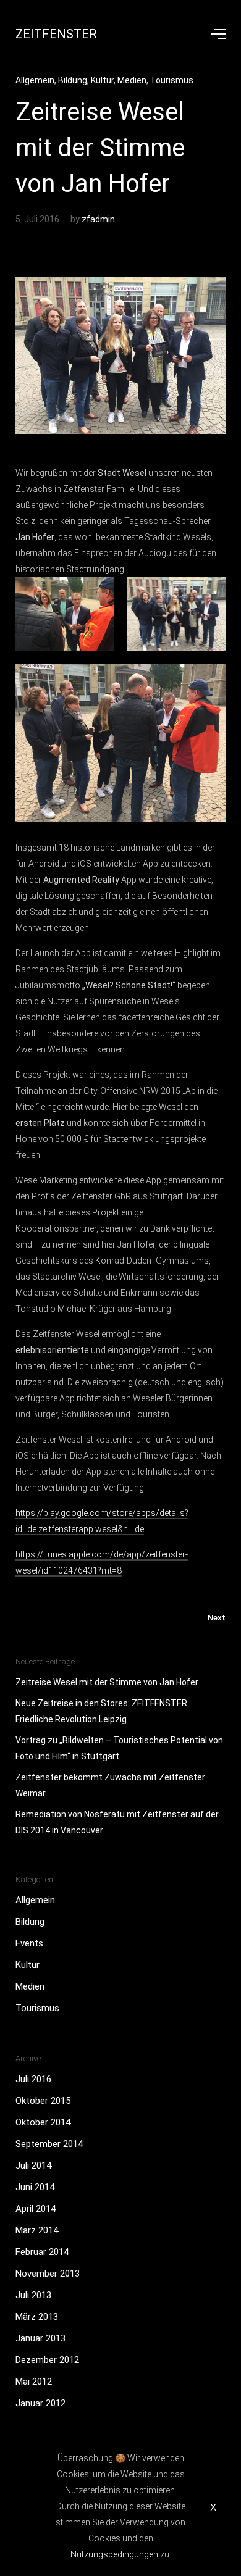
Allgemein (35, 80)
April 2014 (36, 2209)
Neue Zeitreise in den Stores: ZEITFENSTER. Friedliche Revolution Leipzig (102, 1711)
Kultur (102, 80)
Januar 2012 (40, 2403)
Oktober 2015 (43, 2101)
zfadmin (98, 219)
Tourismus (172, 80)
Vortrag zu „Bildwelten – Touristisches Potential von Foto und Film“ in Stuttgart (119, 1748)
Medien (132, 80)
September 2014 (49, 2144)
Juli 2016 (33, 2079)
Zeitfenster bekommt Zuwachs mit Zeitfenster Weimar (110, 1785)
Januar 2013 (40, 2338)
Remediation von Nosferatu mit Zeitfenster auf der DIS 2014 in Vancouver (117, 1822)
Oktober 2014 (43, 2122)
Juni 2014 (35, 2187)
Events (29, 1943)
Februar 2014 (42, 2252)
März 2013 (37, 2317)
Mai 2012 (34, 2382)
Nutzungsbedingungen (114, 2554)
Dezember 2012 (47, 2360)
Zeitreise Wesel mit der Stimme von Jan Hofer (107, 1682)
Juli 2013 (33, 2295)
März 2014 (37, 2230)
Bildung (73, 80)
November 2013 (48, 2274)
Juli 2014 (33, 2165)
